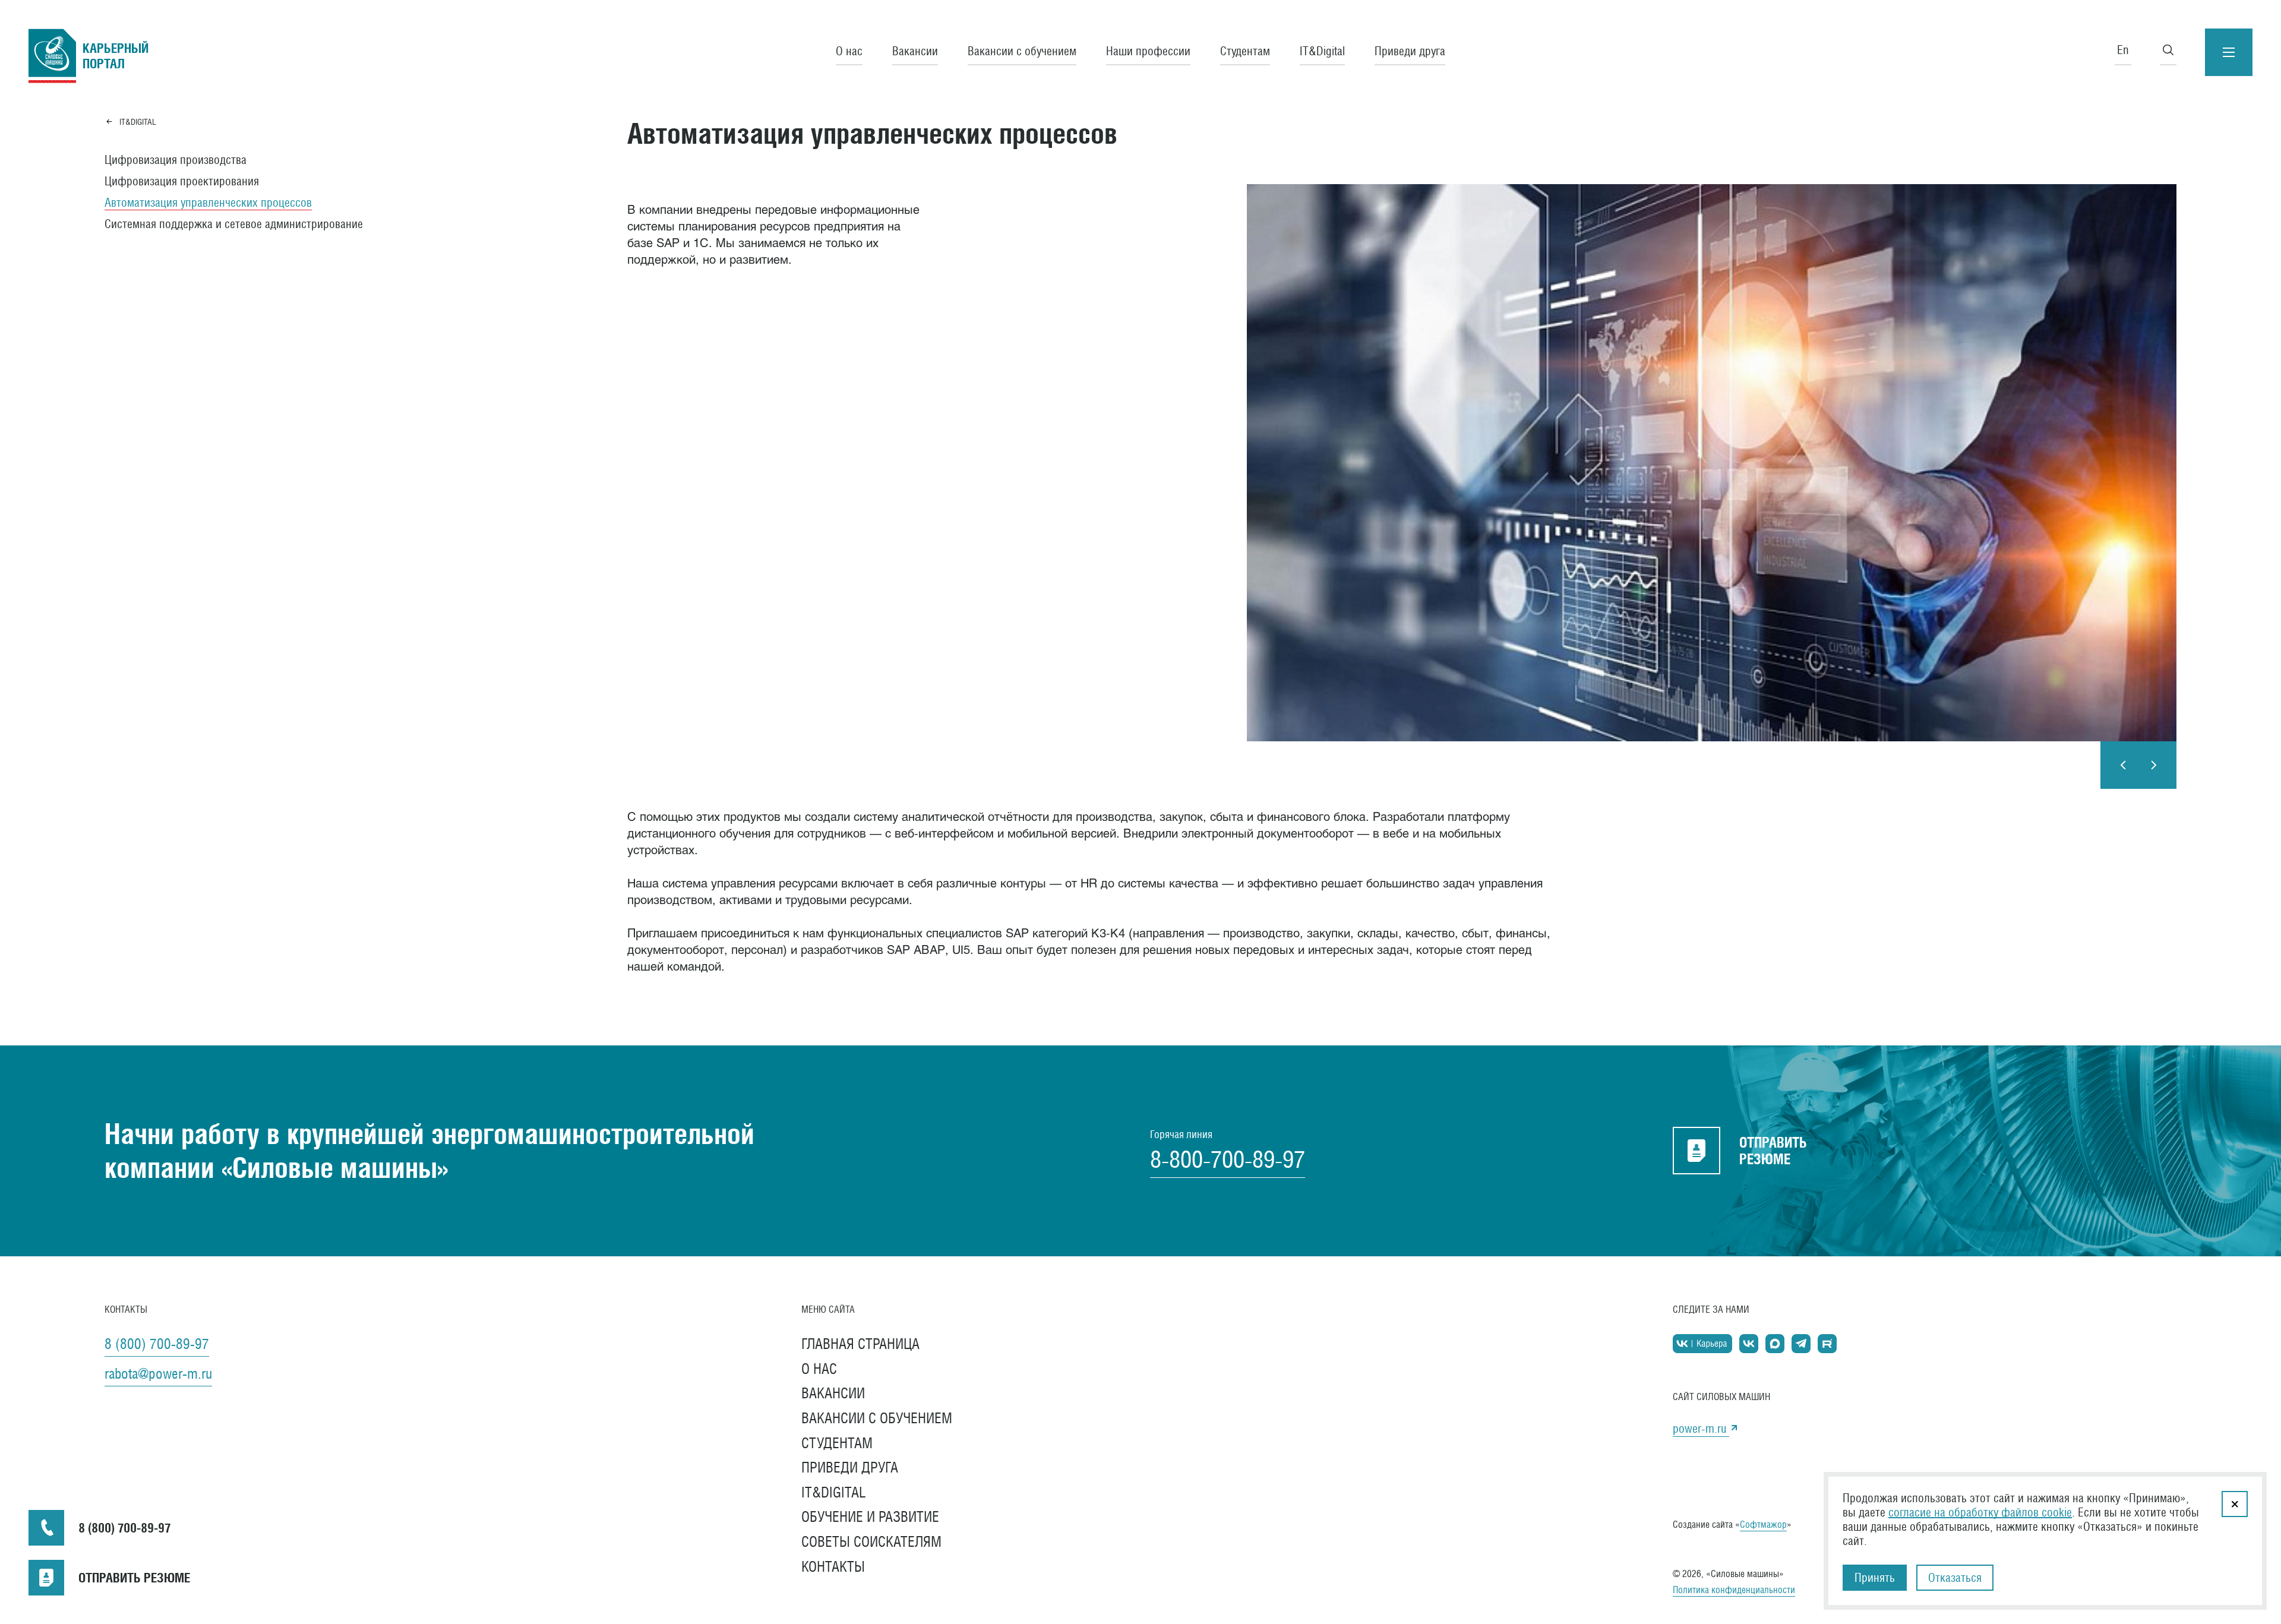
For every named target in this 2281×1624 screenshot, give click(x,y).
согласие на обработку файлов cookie (1980, 1512)
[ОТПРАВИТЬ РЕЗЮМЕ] (46, 1578)
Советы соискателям (871, 1541)
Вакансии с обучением (1022, 51)
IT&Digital (1322, 51)
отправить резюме (1773, 1151)
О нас (849, 51)
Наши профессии (1148, 51)
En (2123, 50)
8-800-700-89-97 (1228, 1159)
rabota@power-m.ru (158, 1373)
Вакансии (915, 51)
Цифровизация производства (176, 160)
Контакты (833, 1566)
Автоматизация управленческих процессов (208, 203)
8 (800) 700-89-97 (157, 1344)
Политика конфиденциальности (1734, 1590)
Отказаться (1955, 1578)
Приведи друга (1410, 51)
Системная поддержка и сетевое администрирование (234, 224)
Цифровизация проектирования (182, 181)
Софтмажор (1763, 1525)
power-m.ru (1701, 1429)
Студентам (1245, 51)
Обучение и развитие (870, 1516)
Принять (1875, 1578)
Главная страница (860, 1344)
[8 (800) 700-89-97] (46, 1528)
